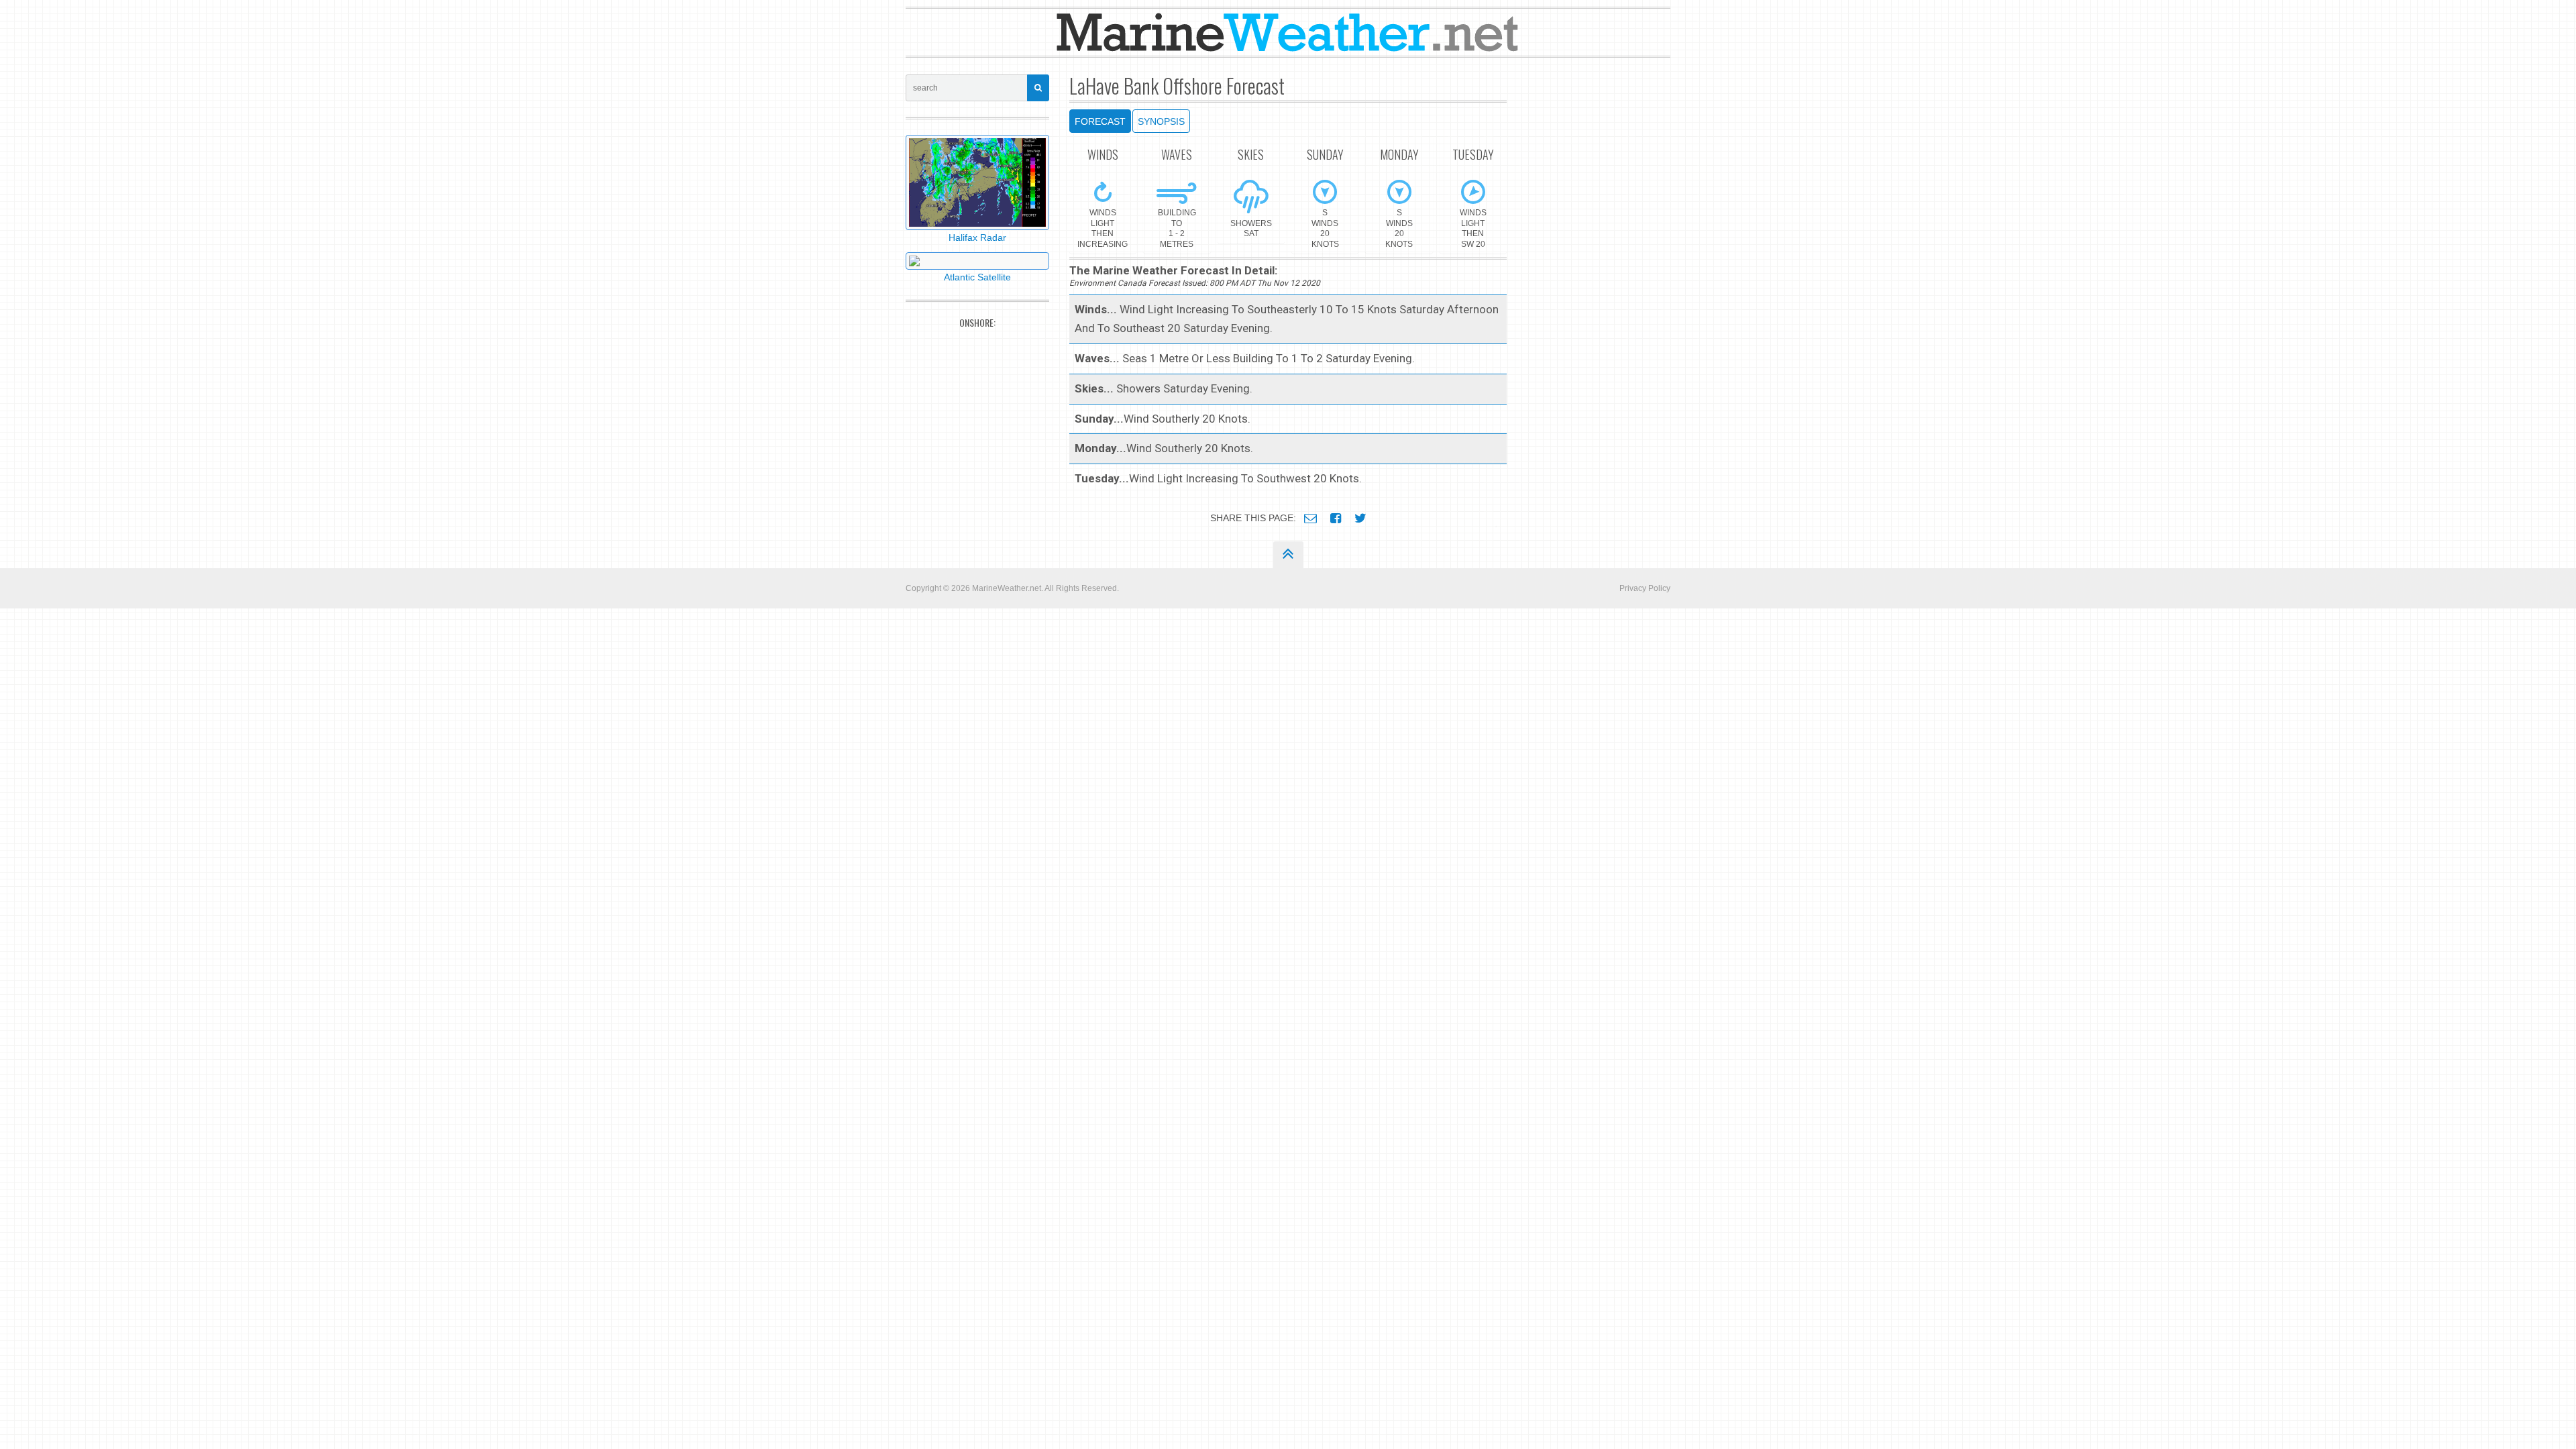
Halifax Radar (977, 237)
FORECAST (1100, 121)
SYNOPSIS (1161, 121)
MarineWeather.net (1007, 588)
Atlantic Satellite (977, 277)
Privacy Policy (1645, 588)
